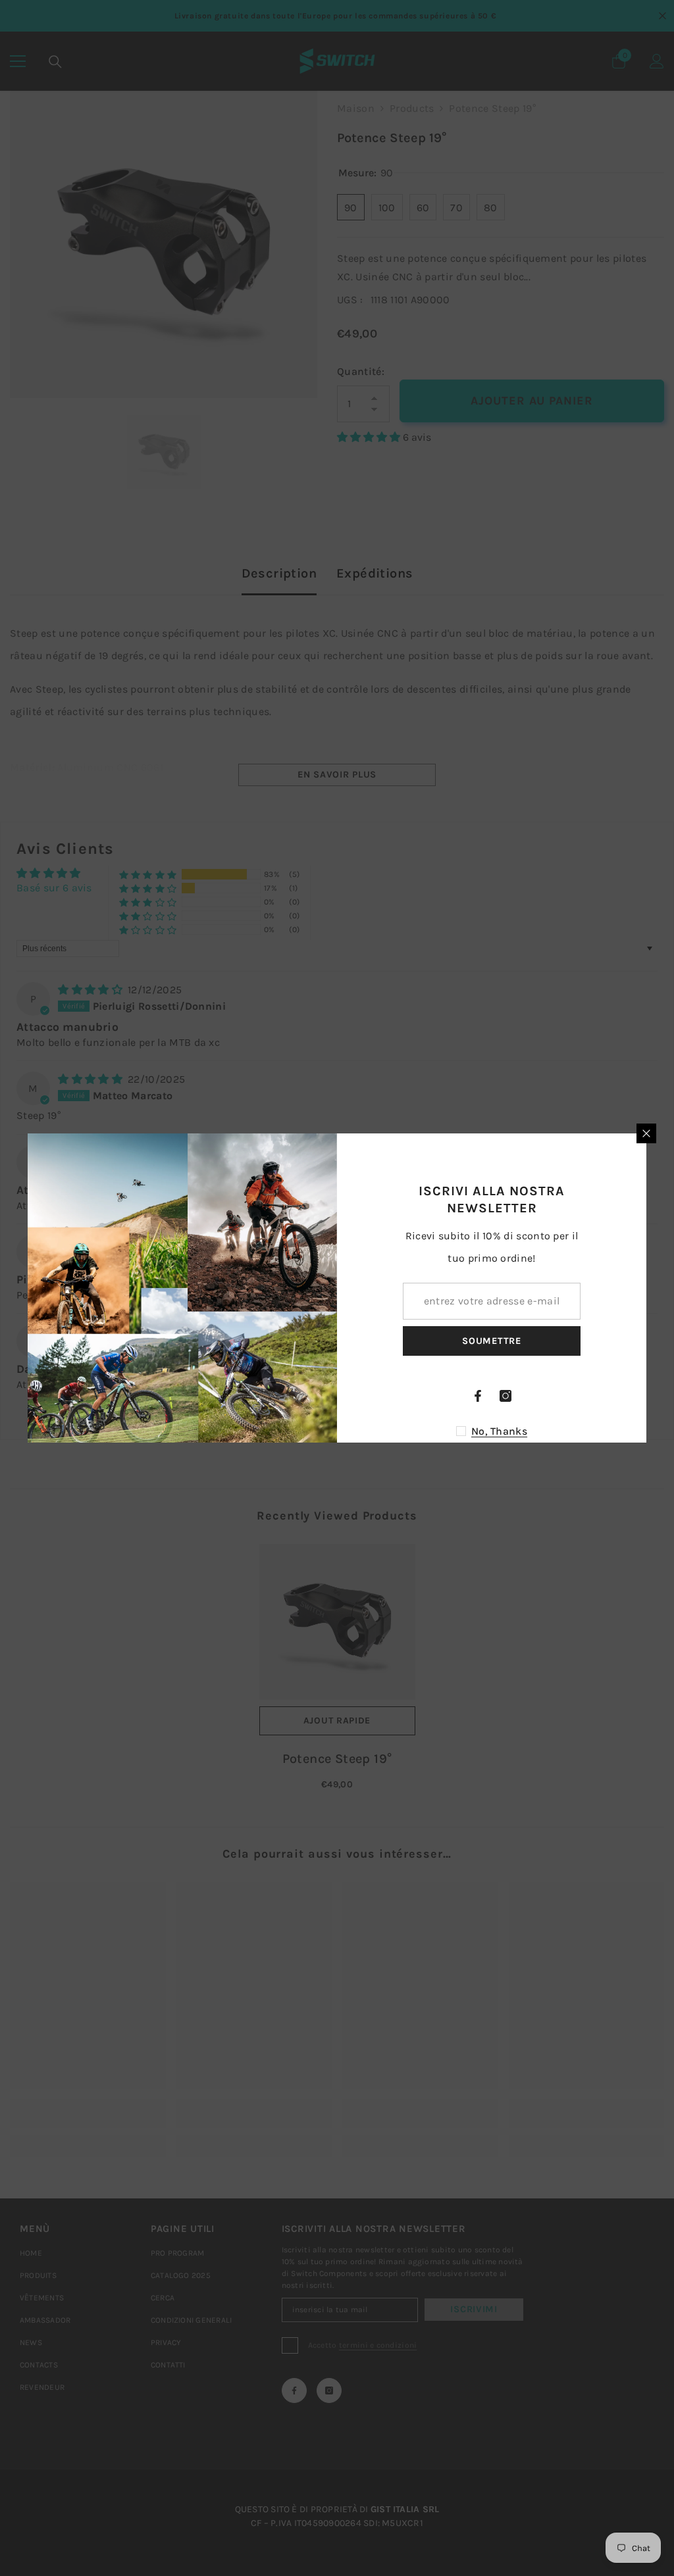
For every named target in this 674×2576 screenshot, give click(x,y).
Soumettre (491, 1341)
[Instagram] (505, 1396)
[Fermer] (646, 1133)
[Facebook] (478, 1396)
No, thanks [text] (499, 1431)
